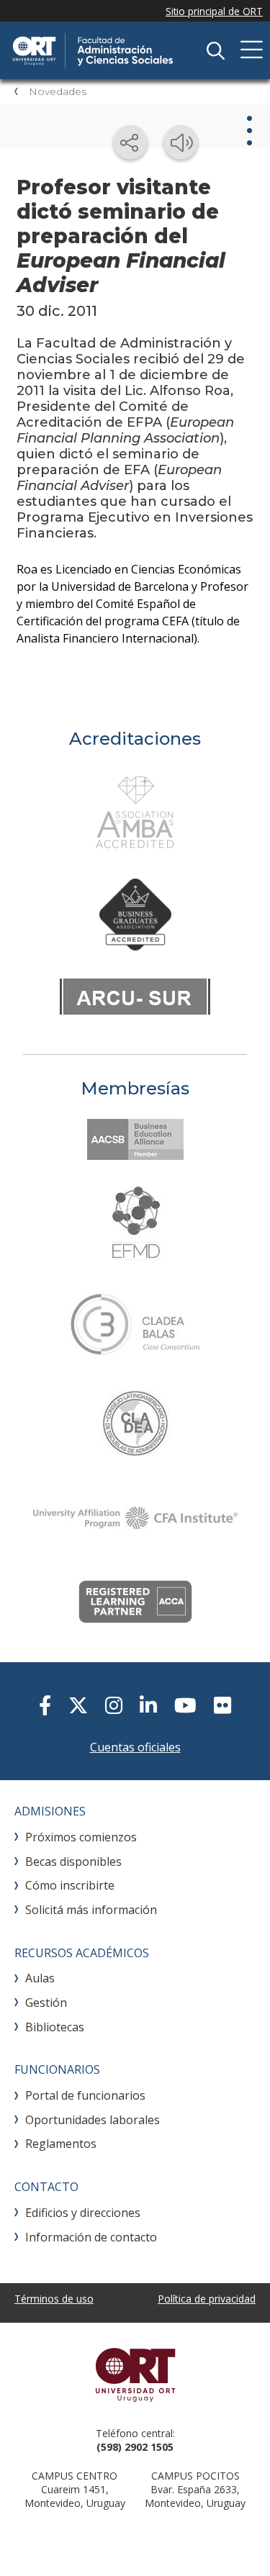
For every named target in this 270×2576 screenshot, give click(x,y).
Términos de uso (54, 2299)
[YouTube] (185, 1705)
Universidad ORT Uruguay (135, 2375)
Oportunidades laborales (93, 2120)
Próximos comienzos (81, 1837)
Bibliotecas (55, 2027)
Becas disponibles (73, 1861)
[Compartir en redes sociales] (130, 142)
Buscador (215, 50)
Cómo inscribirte (70, 1885)
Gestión (46, 2003)
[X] (78, 1705)
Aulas (40, 1978)
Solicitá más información (91, 1910)
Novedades (58, 91)
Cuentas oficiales (135, 1747)
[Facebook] (45, 1705)
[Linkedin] (148, 1705)
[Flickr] (222, 1705)
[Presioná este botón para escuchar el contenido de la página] (181, 142)
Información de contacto (91, 2237)
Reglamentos (61, 2144)
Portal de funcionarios (85, 2095)
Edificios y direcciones (83, 2213)
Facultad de (119, 50)
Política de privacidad (207, 2299)
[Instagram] (114, 1705)
